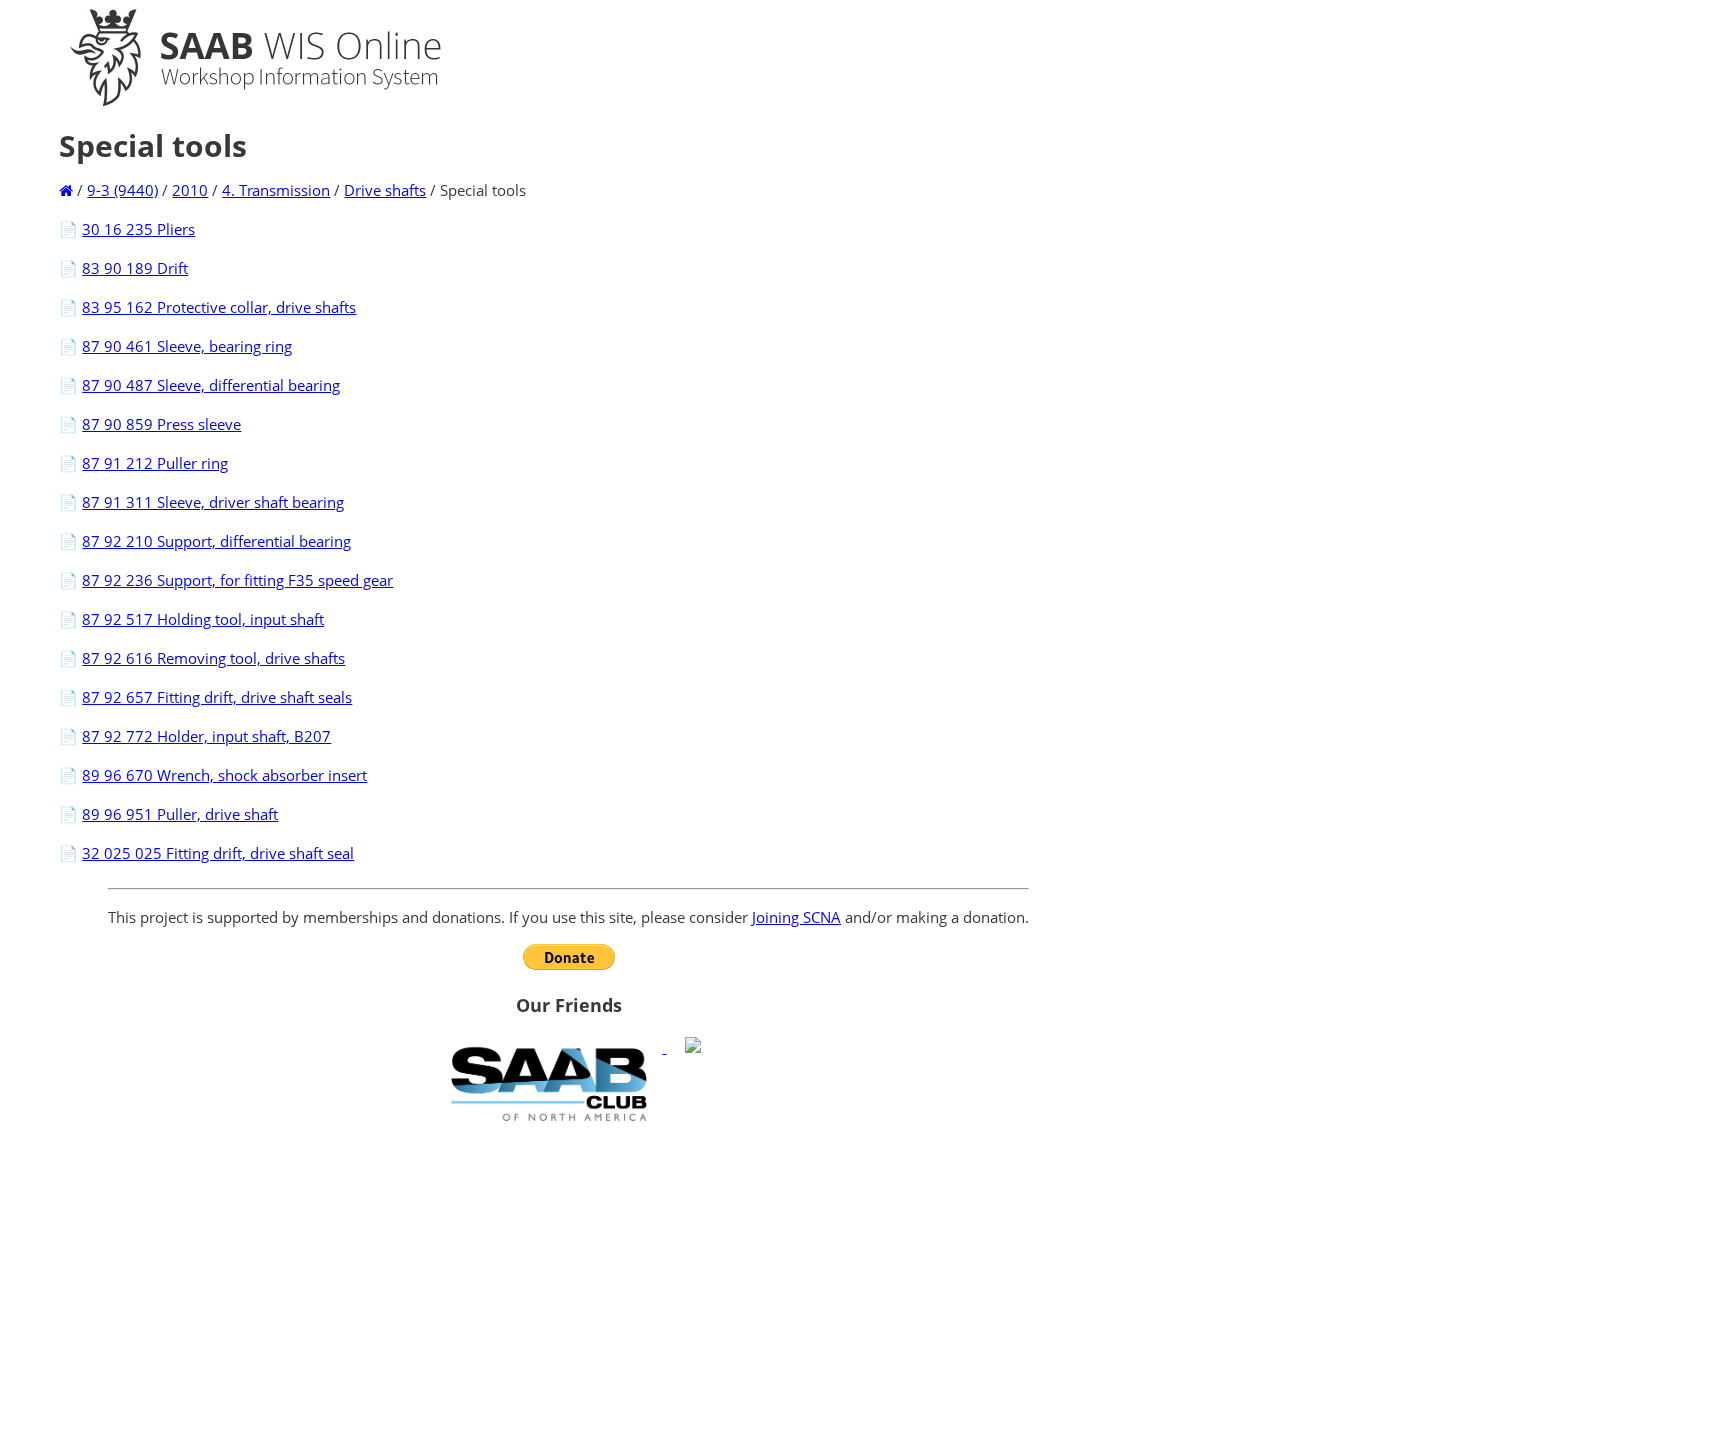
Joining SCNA (796, 917)
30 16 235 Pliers (138, 229)
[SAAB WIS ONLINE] (238, 102)
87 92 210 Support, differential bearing (216, 541)
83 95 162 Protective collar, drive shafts (219, 307)
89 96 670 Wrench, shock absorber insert (224, 775)
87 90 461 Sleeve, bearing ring (187, 346)
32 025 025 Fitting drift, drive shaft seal (218, 853)
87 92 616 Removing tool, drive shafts (213, 658)
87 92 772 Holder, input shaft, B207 (206, 736)
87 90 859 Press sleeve (161, 424)
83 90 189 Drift (135, 268)
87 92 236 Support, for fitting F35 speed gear (237, 580)
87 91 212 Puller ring (155, 463)
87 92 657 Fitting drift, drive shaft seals (217, 697)
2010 (190, 190)
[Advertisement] (568, 1275)
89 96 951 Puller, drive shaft (180, 814)
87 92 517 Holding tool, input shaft (203, 619)
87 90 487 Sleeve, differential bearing (211, 385)
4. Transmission (276, 190)
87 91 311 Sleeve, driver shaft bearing (213, 502)
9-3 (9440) (122, 190)
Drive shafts (385, 190)
